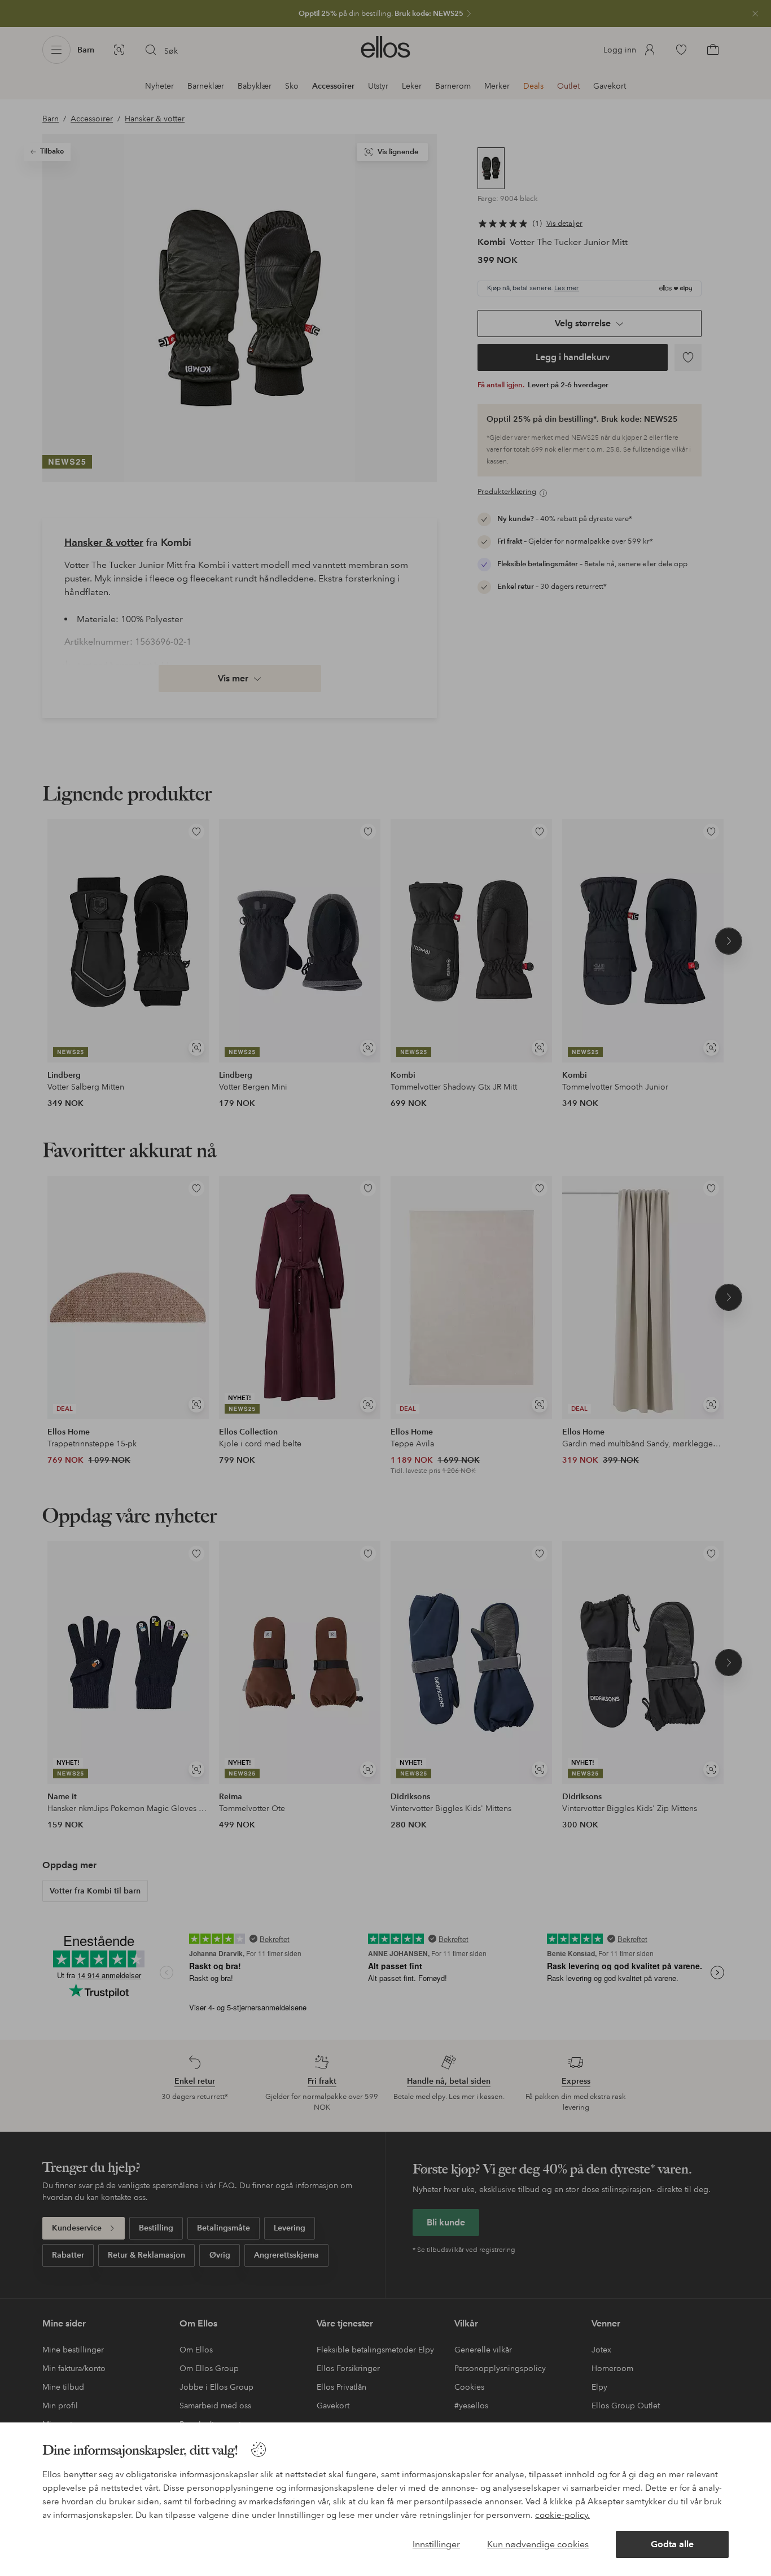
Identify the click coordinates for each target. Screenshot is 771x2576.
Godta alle (672, 2544)
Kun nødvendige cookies (538, 2544)
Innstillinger (436, 2544)
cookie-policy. (562, 2515)
